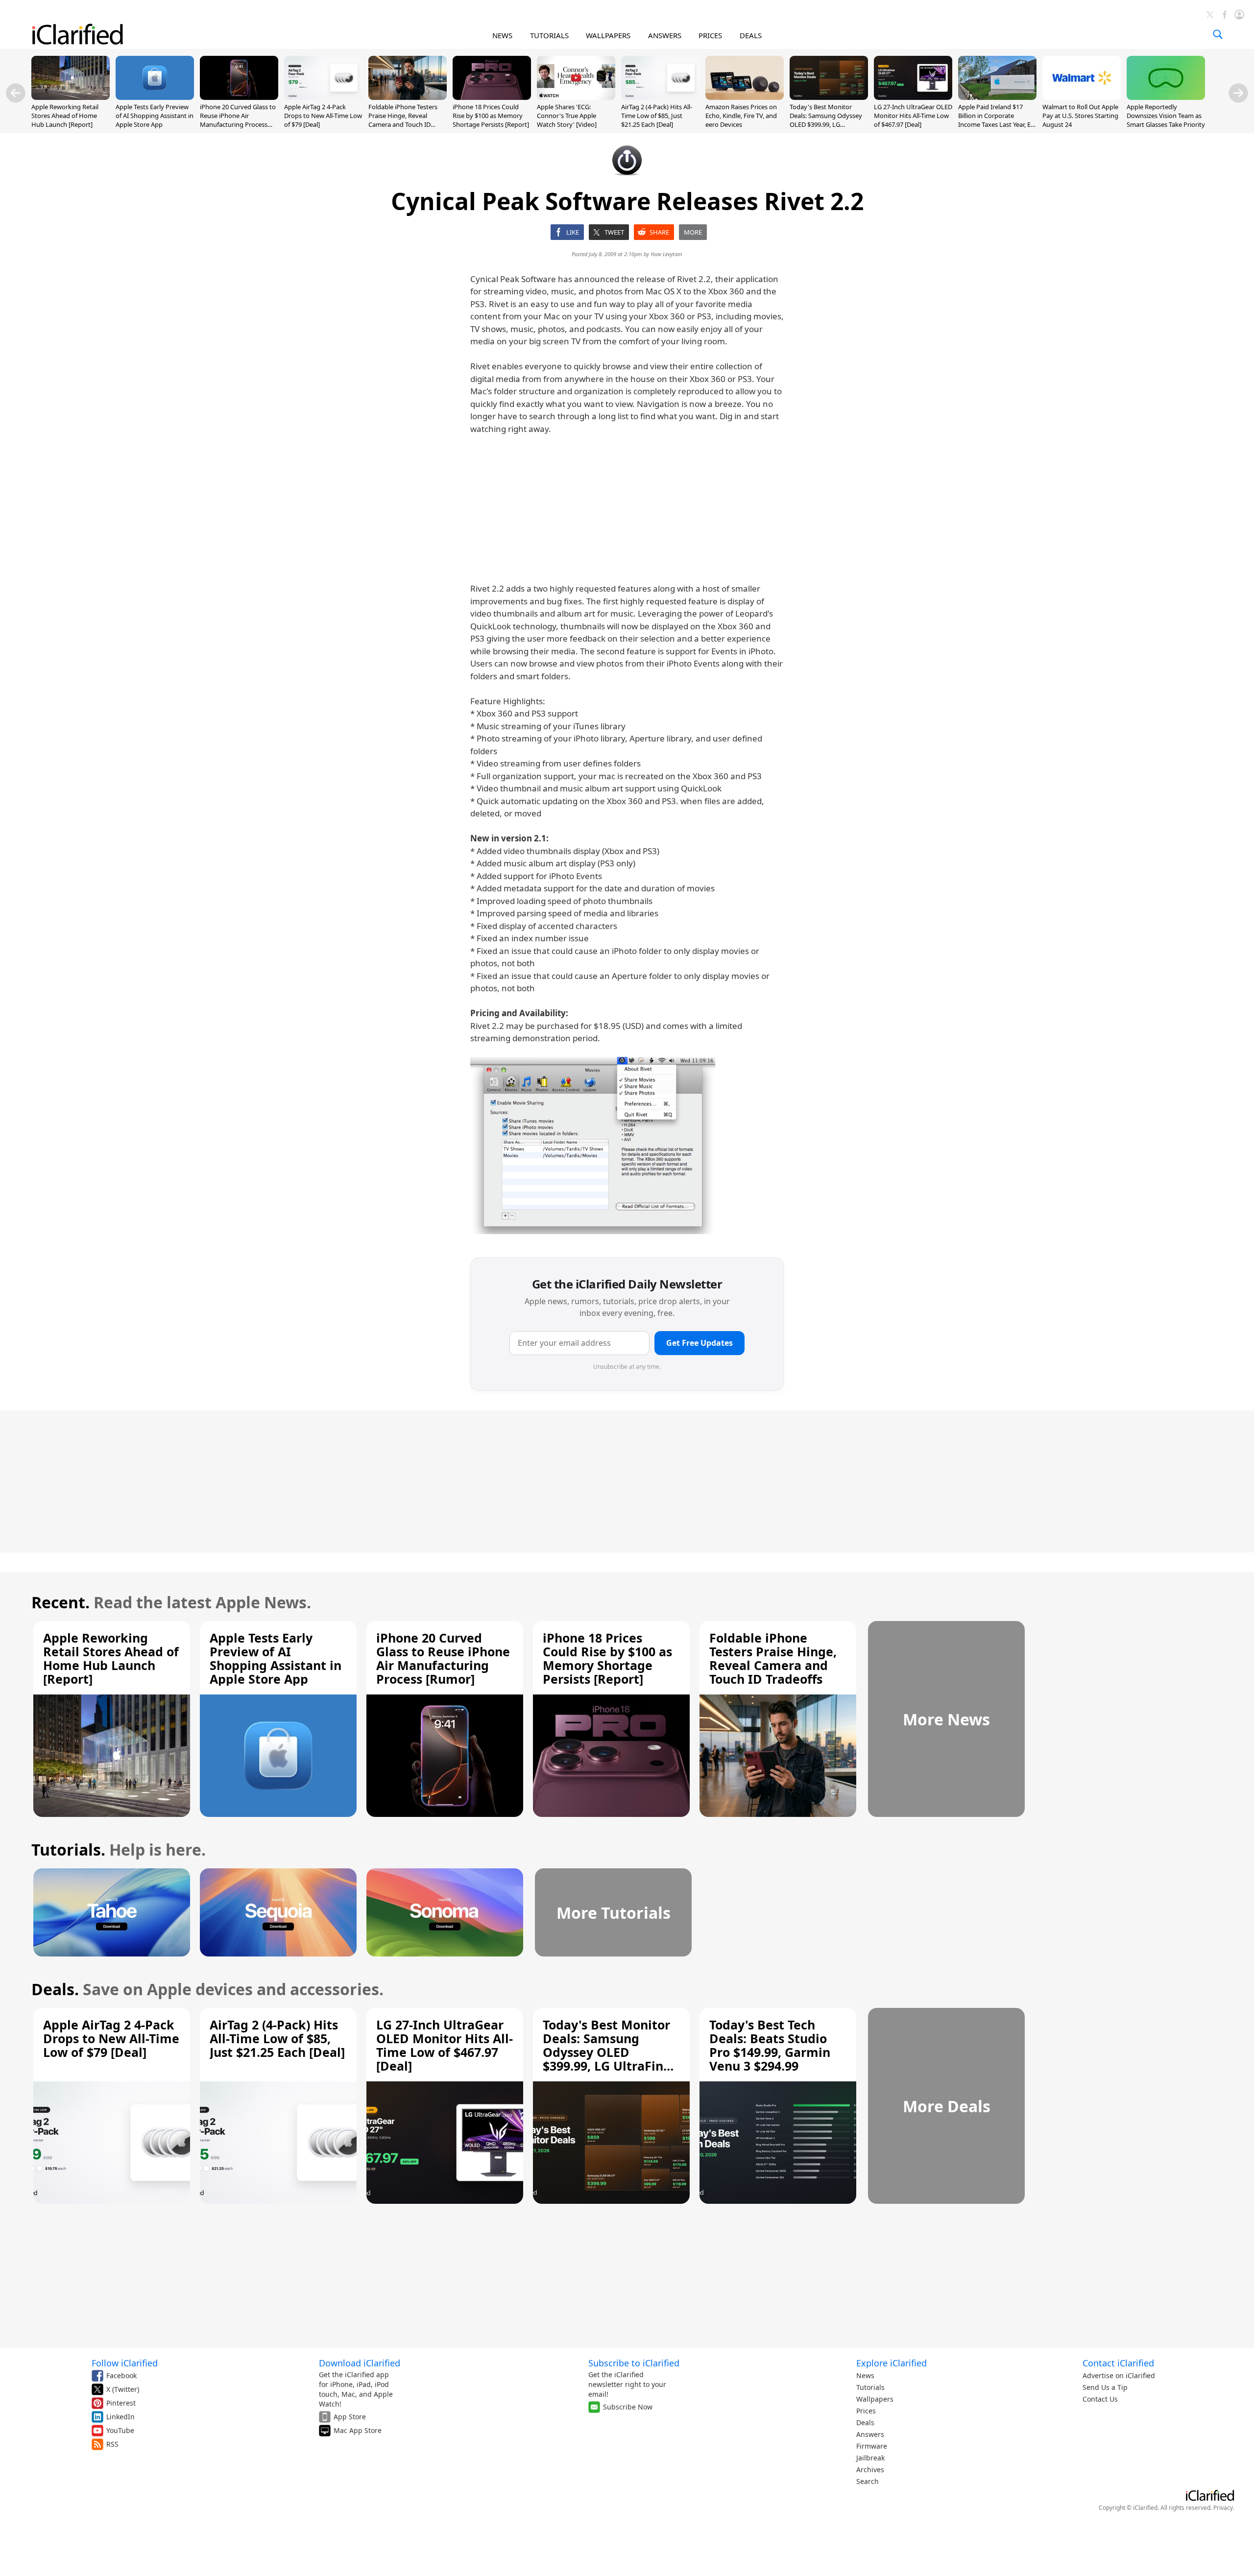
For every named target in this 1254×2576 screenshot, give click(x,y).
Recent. (60, 1602)
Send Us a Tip (1105, 2387)
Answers (870, 2434)
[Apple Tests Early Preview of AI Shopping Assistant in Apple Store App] (155, 97)
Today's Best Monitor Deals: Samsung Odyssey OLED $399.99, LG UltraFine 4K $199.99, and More (826, 125)
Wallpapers (875, 2399)
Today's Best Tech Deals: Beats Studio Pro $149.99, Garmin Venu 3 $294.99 (770, 2045)
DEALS (751, 35)
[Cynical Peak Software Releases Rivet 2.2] (593, 1145)
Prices (866, 2411)
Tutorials (870, 2387)
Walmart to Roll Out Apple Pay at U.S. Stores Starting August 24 (1080, 116)
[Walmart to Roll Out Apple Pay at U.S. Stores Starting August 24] (1082, 97)
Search (868, 2481)
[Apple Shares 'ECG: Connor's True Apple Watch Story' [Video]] (576, 97)
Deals (865, 2422)
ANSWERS (665, 35)
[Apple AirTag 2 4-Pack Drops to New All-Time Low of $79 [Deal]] (323, 97)
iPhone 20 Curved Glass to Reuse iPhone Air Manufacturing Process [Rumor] (238, 120)
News (865, 2375)
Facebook (121, 2375)
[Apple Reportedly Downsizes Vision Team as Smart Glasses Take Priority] (1166, 97)
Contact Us (1100, 2399)
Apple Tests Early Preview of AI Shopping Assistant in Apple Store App (155, 116)
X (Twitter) (123, 2389)
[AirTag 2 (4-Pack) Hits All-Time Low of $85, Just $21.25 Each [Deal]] (660, 97)
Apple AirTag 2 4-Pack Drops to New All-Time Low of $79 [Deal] (323, 116)
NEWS (502, 35)
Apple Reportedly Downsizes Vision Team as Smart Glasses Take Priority (1166, 116)
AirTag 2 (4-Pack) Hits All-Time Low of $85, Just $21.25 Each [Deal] (657, 116)
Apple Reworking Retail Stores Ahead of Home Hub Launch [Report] (65, 116)
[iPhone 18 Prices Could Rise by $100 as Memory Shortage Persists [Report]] (492, 97)
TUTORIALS (549, 35)
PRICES (710, 35)
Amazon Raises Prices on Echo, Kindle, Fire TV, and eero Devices (741, 116)
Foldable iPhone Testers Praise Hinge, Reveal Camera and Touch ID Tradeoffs (403, 120)
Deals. (55, 1989)
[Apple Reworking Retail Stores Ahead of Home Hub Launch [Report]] (71, 97)
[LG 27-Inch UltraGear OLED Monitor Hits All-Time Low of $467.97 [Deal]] (913, 97)
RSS (112, 2444)
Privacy (1223, 2508)
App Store (350, 2417)
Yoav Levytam (666, 254)
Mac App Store (358, 2430)
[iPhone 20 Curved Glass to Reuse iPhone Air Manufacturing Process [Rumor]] (239, 97)
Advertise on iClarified (1119, 2375)
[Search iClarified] (1218, 34)
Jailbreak (870, 2458)
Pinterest (121, 2403)
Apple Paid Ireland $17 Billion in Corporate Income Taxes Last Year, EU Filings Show (997, 120)
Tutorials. (68, 1849)
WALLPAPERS (608, 35)
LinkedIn (121, 2417)
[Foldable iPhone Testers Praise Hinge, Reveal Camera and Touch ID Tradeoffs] (408, 97)
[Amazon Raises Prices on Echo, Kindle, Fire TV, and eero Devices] (745, 97)
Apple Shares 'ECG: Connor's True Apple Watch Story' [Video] (567, 116)
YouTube (120, 2430)
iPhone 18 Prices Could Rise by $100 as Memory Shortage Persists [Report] (491, 116)
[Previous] (16, 93)
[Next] (1238, 93)
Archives (870, 2469)
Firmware (872, 2446)
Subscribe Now (628, 2407)
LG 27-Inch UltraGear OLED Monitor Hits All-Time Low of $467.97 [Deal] (913, 116)
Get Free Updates (699, 1343)
